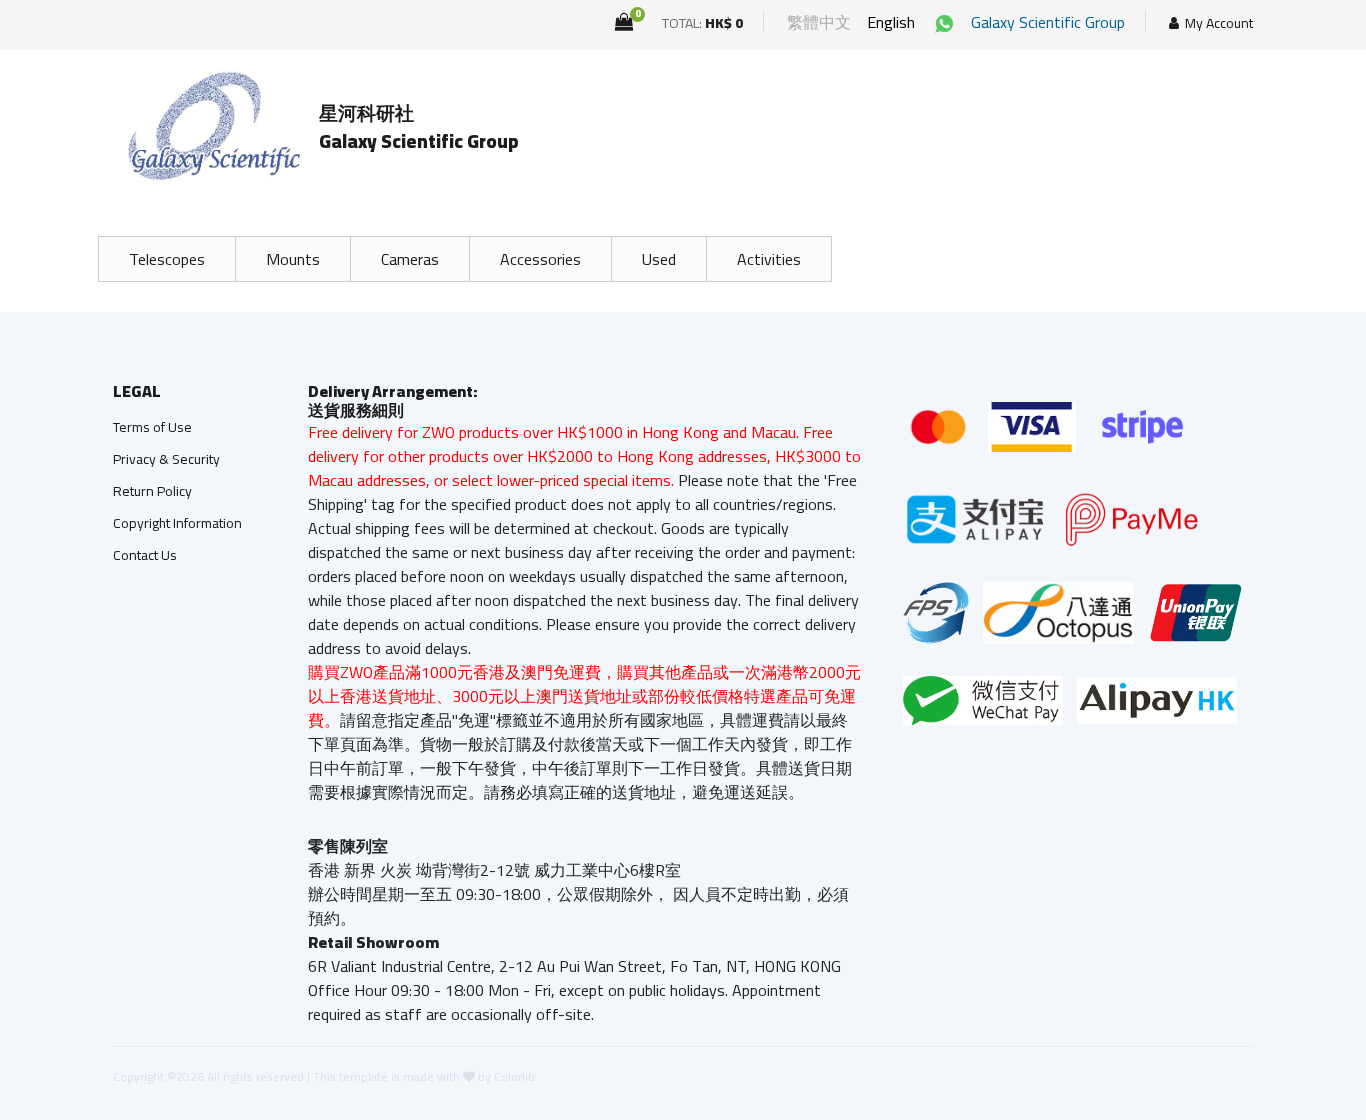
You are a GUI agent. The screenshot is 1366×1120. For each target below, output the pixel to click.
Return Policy (152, 491)
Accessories (540, 259)
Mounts (293, 259)
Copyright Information (177, 523)
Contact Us (145, 555)
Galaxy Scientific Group (1048, 22)
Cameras (410, 259)
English (891, 22)
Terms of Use (152, 427)
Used (659, 259)
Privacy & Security (166, 459)
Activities (769, 259)
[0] (624, 22)
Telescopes (167, 259)
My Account (1219, 23)
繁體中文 (819, 22)
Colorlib (514, 1076)
